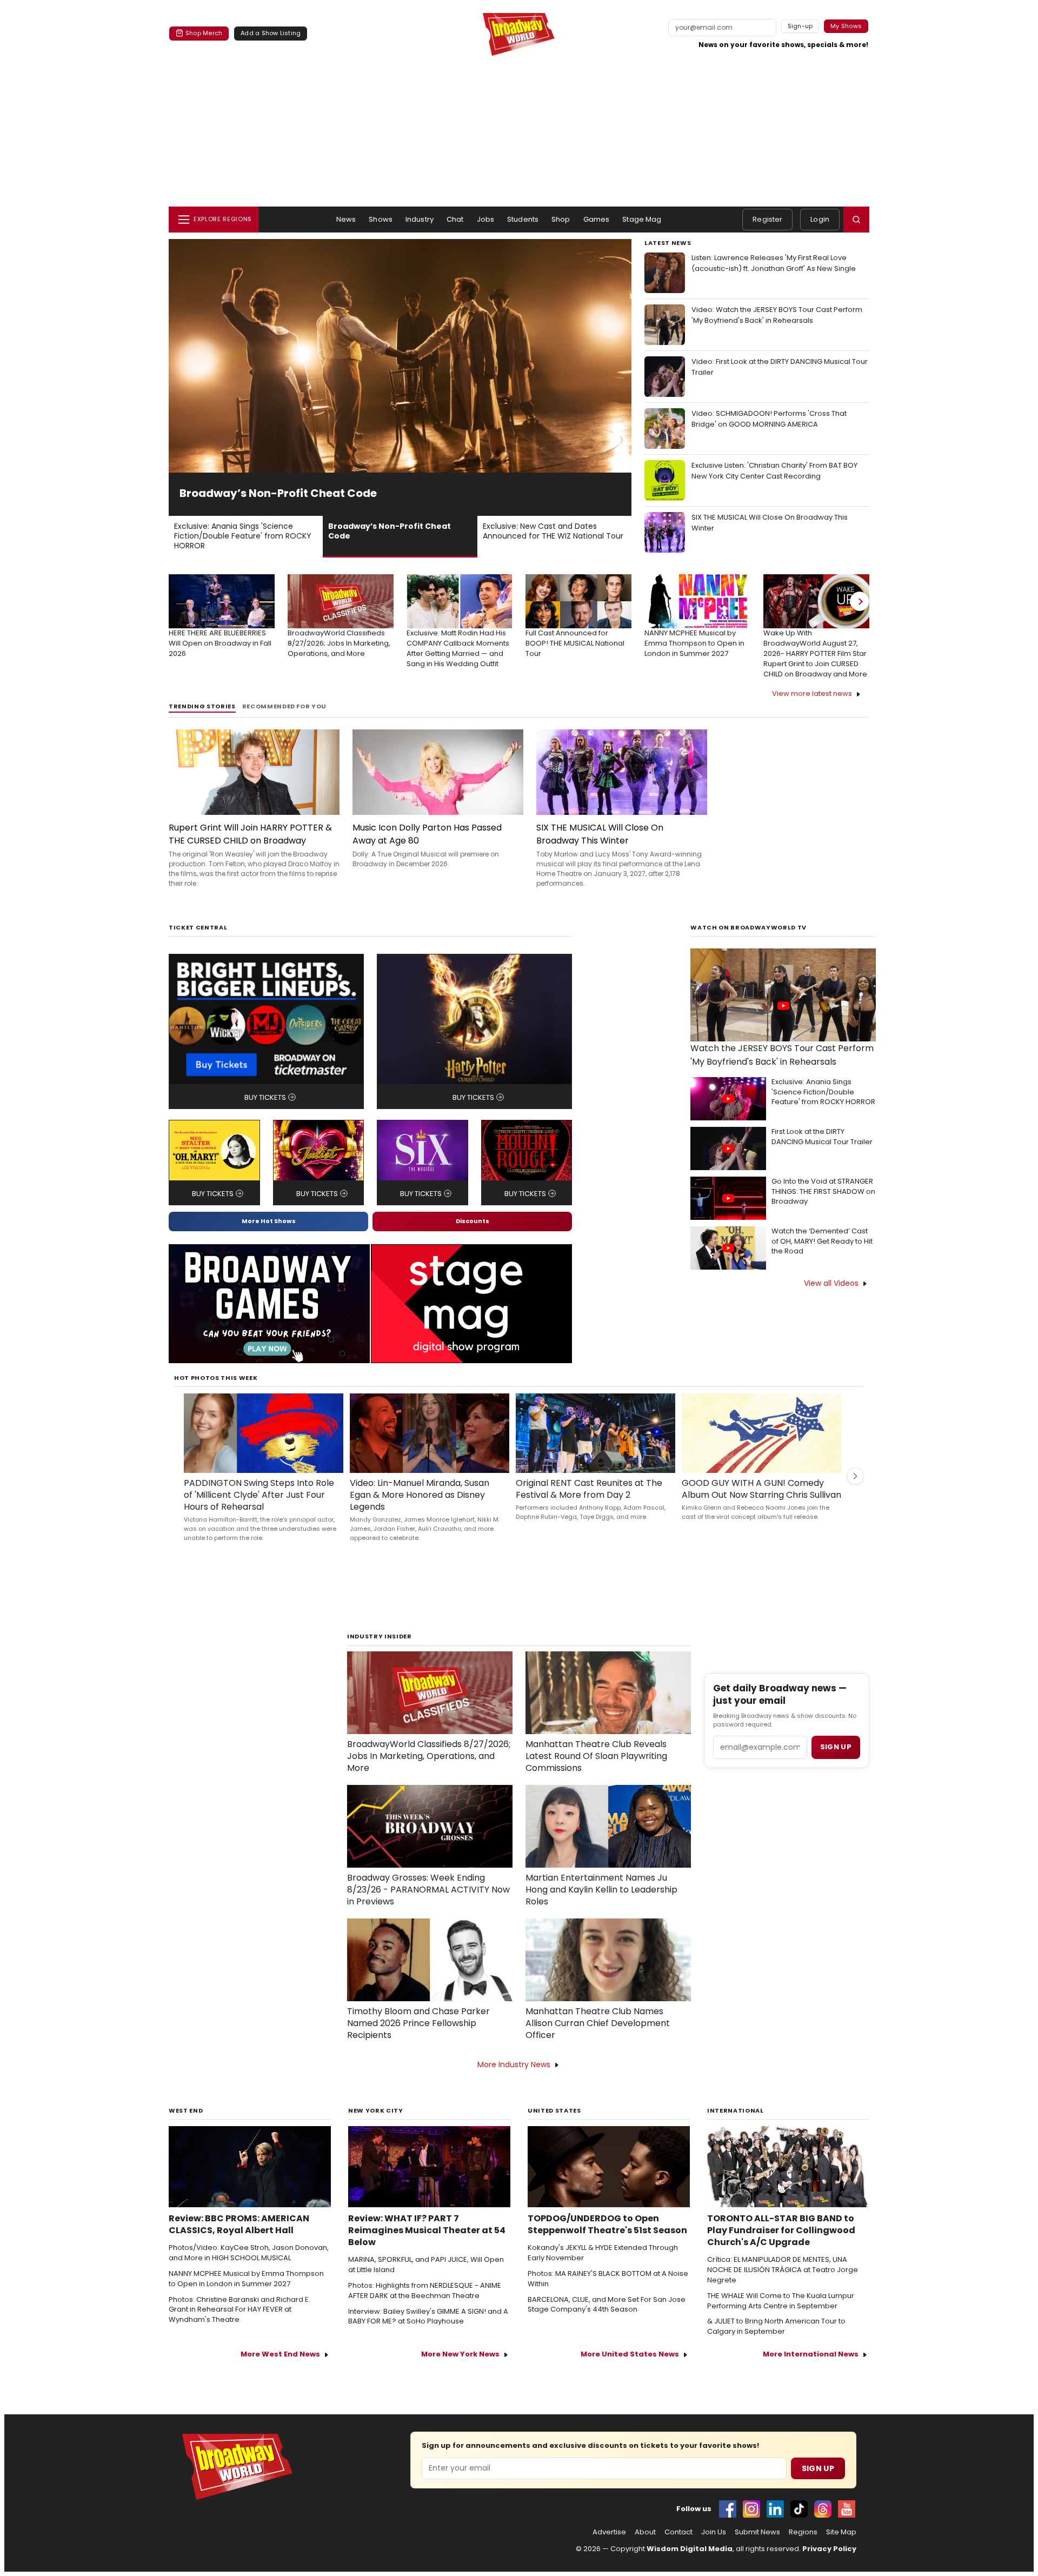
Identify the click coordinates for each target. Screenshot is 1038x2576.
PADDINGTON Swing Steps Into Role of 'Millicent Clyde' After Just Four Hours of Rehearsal (259, 1495)
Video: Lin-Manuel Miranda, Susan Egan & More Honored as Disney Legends (420, 1495)
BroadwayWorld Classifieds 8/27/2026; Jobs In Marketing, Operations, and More (429, 1756)
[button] (856, 220)
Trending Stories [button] (202, 706)
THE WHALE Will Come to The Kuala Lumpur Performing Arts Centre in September (781, 2301)
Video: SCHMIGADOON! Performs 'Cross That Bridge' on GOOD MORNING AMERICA (769, 419)
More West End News (280, 2354)
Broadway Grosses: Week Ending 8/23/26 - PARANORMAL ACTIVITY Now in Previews (428, 1890)
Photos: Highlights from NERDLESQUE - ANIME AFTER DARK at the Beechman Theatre (425, 2291)
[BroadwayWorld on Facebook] (728, 2509)
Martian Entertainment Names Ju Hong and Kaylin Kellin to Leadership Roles (601, 1890)
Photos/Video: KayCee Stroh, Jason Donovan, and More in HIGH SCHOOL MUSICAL (249, 2253)
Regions (803, 2532)
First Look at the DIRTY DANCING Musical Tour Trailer (822, 1137)
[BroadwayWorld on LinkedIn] (775, 2509)
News (346, 219)
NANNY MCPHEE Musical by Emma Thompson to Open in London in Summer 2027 (246, 2279)
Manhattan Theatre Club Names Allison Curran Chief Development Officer (598, 2023)
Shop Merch (204, 33)
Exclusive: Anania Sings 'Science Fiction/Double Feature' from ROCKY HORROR (823, 1092)
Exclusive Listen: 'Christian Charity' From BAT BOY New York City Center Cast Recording (774, 471)
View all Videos (831, 1283)
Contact (678, 2532)
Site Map (841, 2532)
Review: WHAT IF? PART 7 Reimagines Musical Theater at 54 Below (427, 2230)
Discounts (473, 1221)
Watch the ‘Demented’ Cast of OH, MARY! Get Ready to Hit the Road (822, 1241)
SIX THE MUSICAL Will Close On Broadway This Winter (770, 523)
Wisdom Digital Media (690, 2549)
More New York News (460, 2354)
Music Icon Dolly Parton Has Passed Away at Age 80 (427, 834)
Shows (381, 219)
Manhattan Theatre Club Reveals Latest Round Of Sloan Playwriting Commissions (596, 1756)
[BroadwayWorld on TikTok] (799, 2509)
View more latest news (812, 693)
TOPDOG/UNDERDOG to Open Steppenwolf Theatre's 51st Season (607, 2225)
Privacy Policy (829, 2549)
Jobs (486, 219)
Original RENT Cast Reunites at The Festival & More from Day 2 (589, 1489)
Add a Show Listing (271, 33)
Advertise (609, 2532)
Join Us (714, 2532)
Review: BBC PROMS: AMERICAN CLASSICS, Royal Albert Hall (239, 2225)
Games (597, 219)
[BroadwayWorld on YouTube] (847, 2509)
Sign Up (818, 2468)
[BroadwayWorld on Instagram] (751, 2509)
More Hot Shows (269, 1221)
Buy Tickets (265, 1097)
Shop (561, 219)
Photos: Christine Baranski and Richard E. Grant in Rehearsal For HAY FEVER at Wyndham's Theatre (239, 2310)
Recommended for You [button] (285, 706)
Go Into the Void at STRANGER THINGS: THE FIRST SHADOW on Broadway (823, 1192)
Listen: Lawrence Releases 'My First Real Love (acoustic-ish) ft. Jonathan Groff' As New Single (774, 263)
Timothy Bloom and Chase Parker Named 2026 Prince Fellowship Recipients (418, 2023)
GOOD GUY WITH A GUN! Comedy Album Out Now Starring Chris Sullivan (761, 1489)
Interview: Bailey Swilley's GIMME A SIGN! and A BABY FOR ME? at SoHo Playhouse (428, 2317)
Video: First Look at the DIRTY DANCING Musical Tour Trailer (780, 367)
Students (523, 219)
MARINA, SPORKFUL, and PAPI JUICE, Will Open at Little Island (426, 2265)
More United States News (630, 2354)
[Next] (860, 601)
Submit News (757, 2532)
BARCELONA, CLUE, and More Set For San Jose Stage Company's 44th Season (607, 2305)
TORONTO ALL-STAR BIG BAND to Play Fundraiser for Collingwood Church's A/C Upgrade (781, 2230)
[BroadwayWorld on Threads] (823, 2509)
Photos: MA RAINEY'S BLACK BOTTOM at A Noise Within (608, 2279)
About (645, 2532)
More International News (811, 2354)
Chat (455, 219)
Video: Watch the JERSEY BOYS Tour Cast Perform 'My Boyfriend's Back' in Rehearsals (777, 315)
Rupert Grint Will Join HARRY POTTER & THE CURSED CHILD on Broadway (250, 834)
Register (767, 219)
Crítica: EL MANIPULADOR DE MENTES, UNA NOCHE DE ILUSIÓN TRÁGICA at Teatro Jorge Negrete (783, 2270)
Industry (420, 219)
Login (820, 219)
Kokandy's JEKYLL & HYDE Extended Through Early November (603, 2253)
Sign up (836, 1747)
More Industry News (514, 2064)
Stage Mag (642, 219)
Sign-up (800, 26)
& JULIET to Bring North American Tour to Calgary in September (776, 2326)
